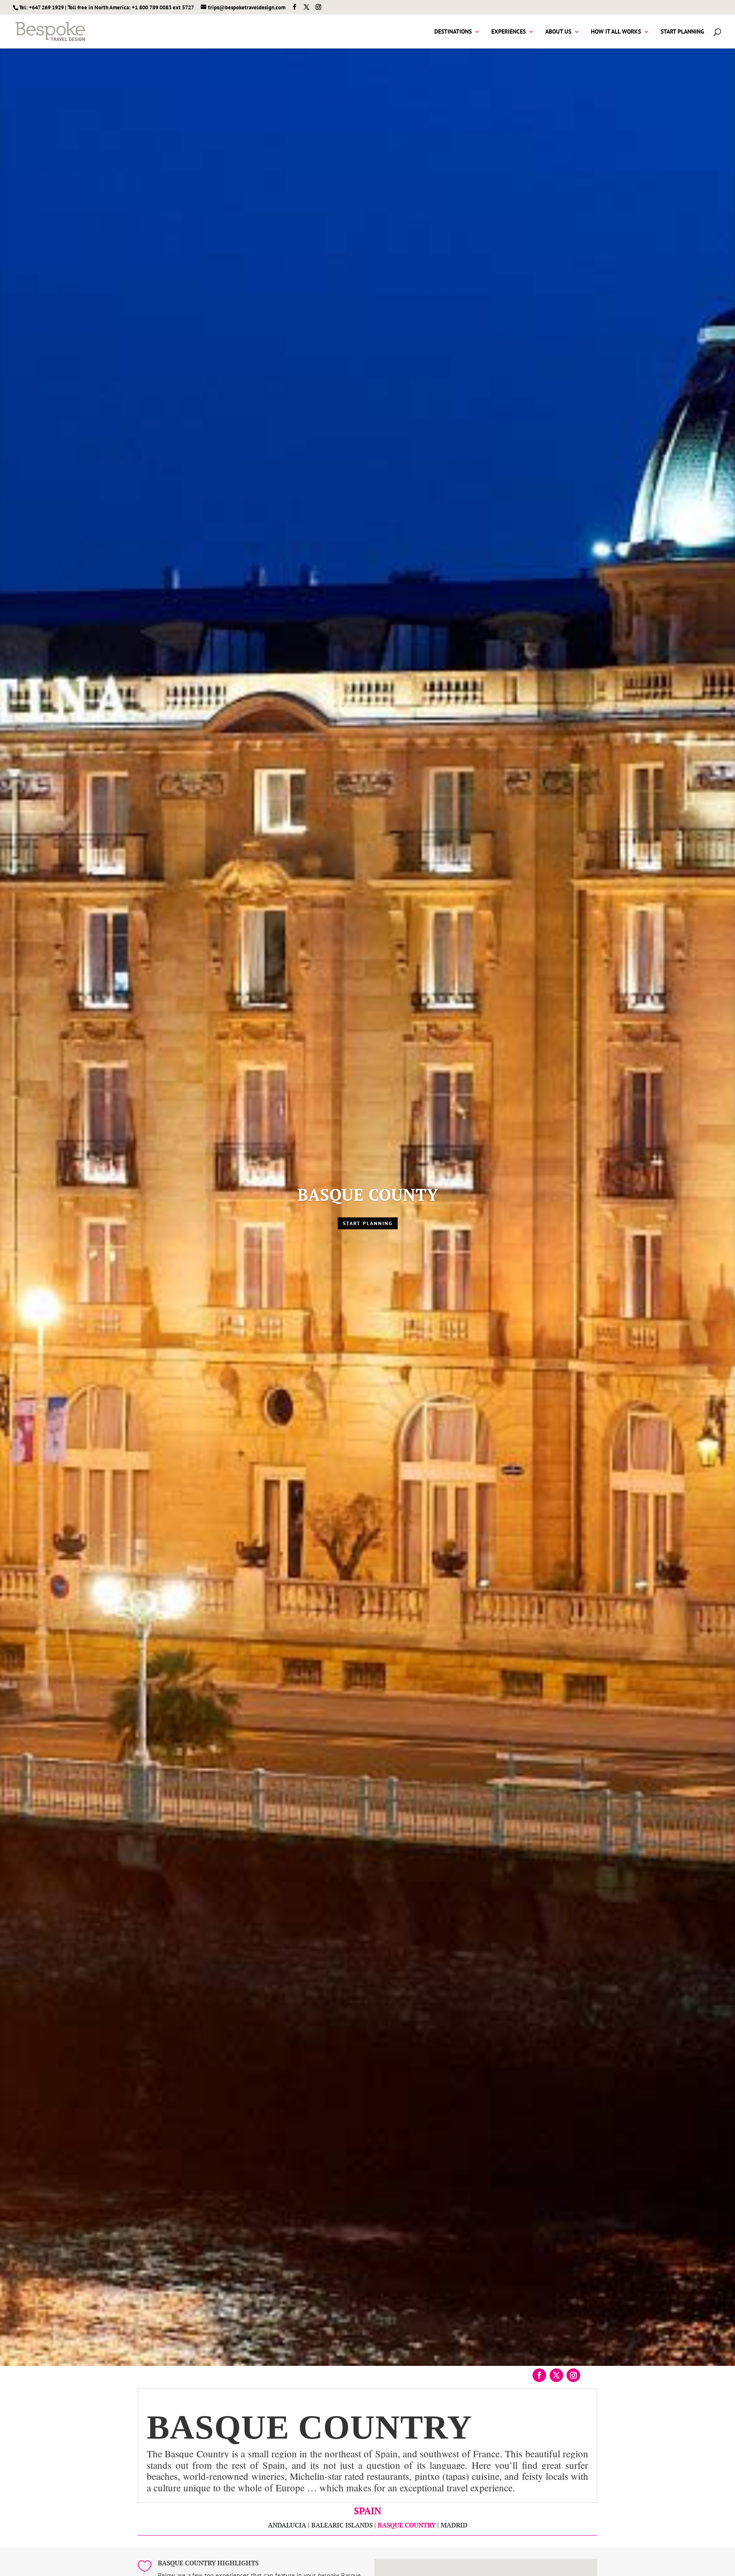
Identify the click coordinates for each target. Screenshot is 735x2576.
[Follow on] (590, 2375)
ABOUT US (558, 32)
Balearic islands (342, 2525)
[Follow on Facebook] (539, 2375)
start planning (368, 1223)
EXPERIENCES (509, 32)
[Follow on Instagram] (573, 2375)
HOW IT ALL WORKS (616, 32)
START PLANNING (682, 32)
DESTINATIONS (453, 32)
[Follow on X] (556, 2375)
